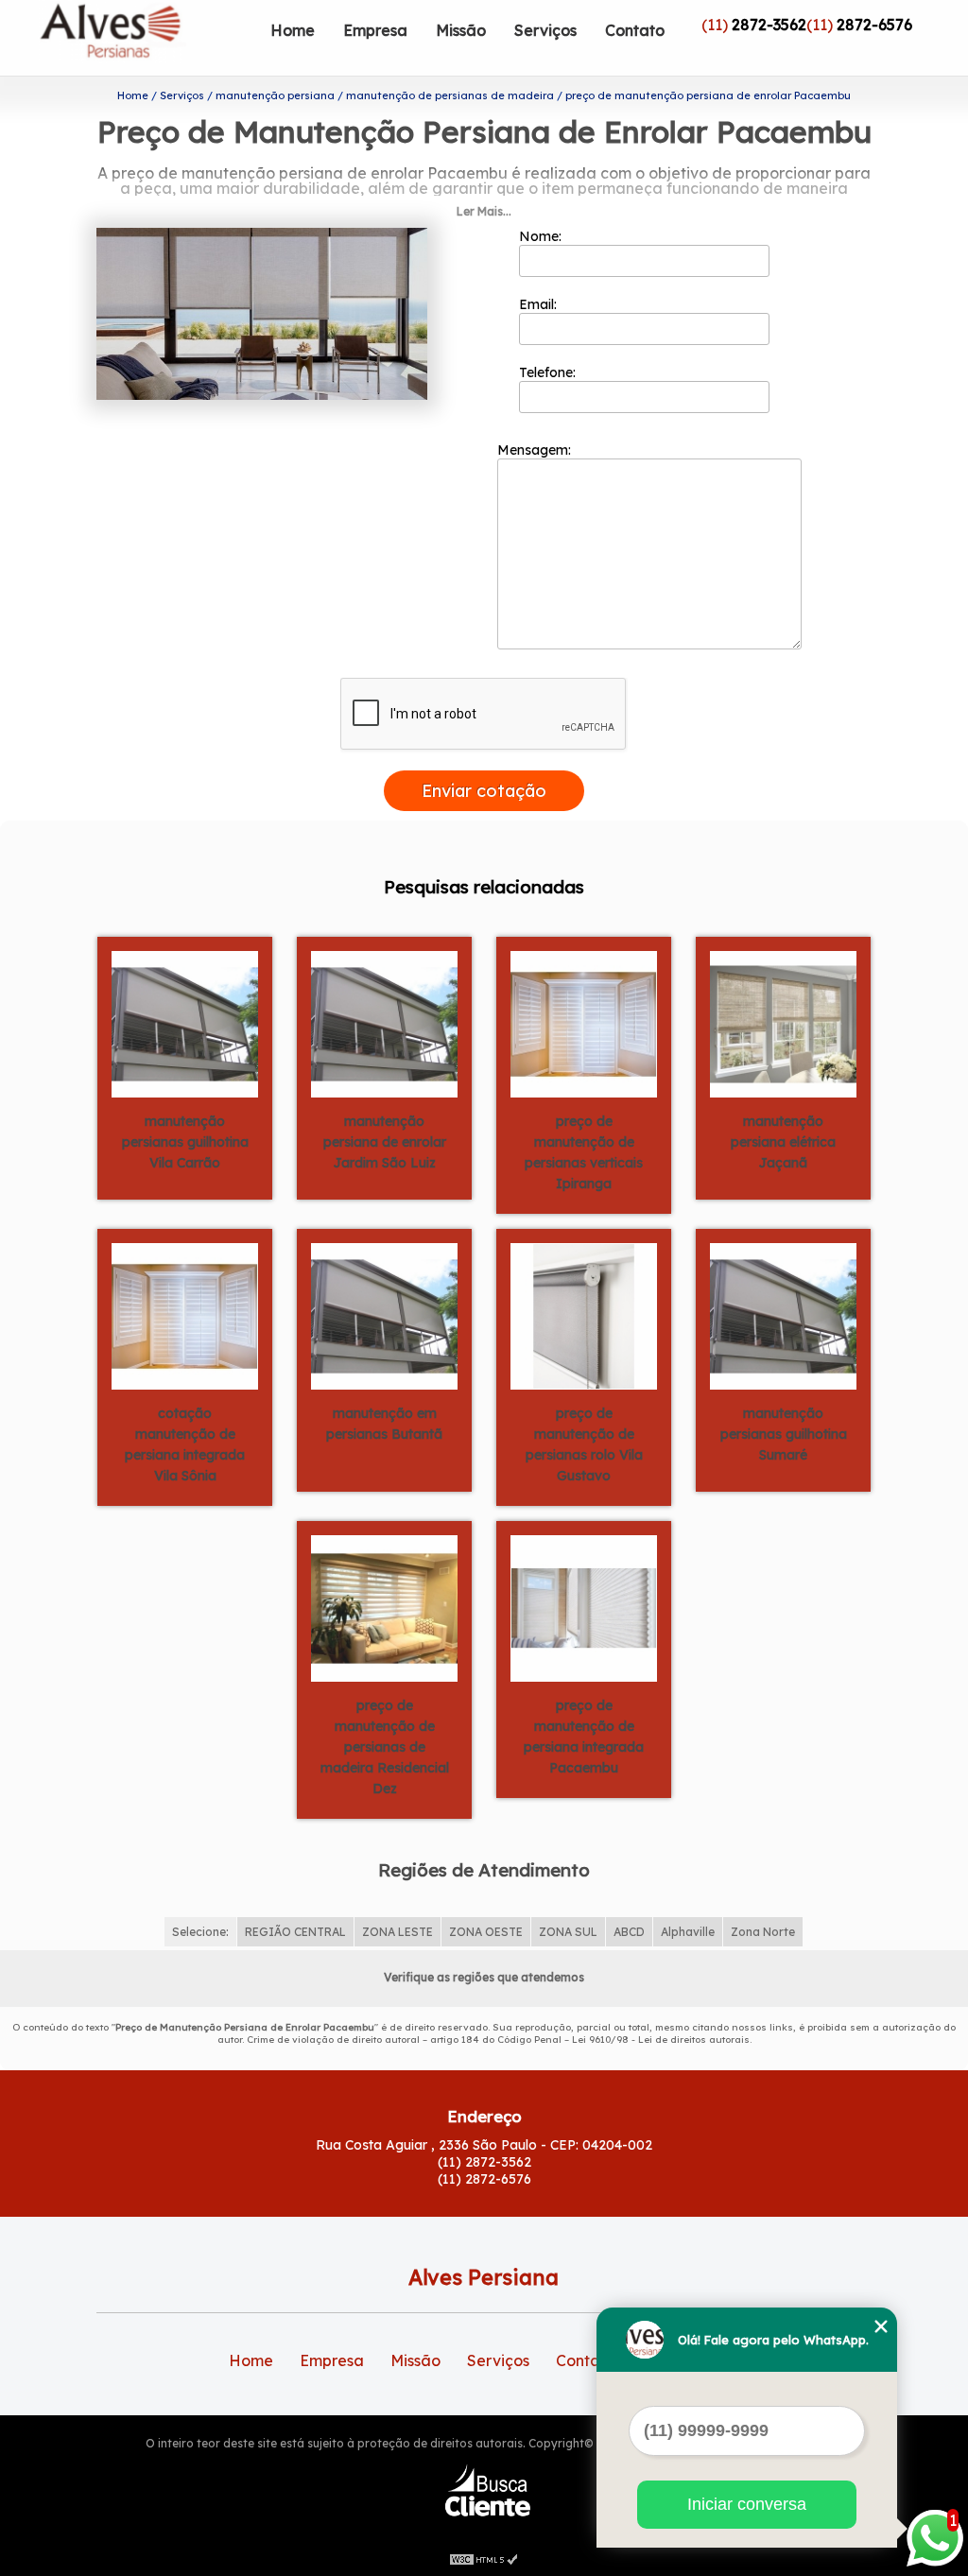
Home (293, 30)
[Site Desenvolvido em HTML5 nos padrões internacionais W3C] (484, 2557)
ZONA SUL (568, 1932)
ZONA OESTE (486, 1932)
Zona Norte (763, 1932)
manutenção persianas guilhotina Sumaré (784, 1434)
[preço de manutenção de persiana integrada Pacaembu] (584, 1607)
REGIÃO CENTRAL (295, 1932)
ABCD (629, 1932)
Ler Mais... (484, 211)
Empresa (375, 30)
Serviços (545, 30)
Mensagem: (536, 450)
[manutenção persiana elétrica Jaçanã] (783, 1023)
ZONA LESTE (398, 1932)
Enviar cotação (484, 791)
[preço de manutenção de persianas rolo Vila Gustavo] (584, 1315)
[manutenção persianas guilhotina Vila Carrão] (185, 1023)
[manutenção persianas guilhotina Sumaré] (783, 1315)
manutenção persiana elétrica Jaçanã (783, 1142)
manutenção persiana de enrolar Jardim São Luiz (385, 1142)
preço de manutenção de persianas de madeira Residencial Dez (385, 1747)
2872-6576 (874, 25)
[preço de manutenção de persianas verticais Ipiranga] (584, 1023)
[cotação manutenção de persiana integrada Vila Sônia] (185, 1315)
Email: (540, 304)
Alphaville (688, 1932)
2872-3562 (769, 25)
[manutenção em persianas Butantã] (384, 1315)
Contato (635, 30)
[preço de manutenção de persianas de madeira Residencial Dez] (384, 1607)
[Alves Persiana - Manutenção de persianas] (147, 38)
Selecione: (200, 1932)
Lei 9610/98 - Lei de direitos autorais (661, 2040)
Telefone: (549, 372)
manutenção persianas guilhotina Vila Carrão (185, 1142)
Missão (461, 30)
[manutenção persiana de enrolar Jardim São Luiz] (384, 1023)
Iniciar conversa (747, 2504)
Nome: (542, 236)
